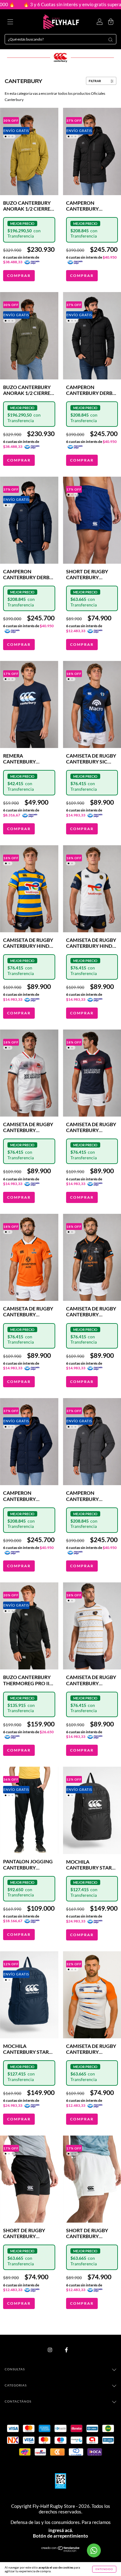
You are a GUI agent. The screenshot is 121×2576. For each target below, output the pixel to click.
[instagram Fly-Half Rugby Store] (50, 2350)
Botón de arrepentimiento (60, 2536)
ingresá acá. (61, 2530)
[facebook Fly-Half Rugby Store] (66, 2350)
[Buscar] (110, 40)
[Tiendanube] (61, 2550)
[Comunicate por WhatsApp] (94, 2550)
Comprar (19, 276)
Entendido (104, 2569)
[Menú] (10, 22)
